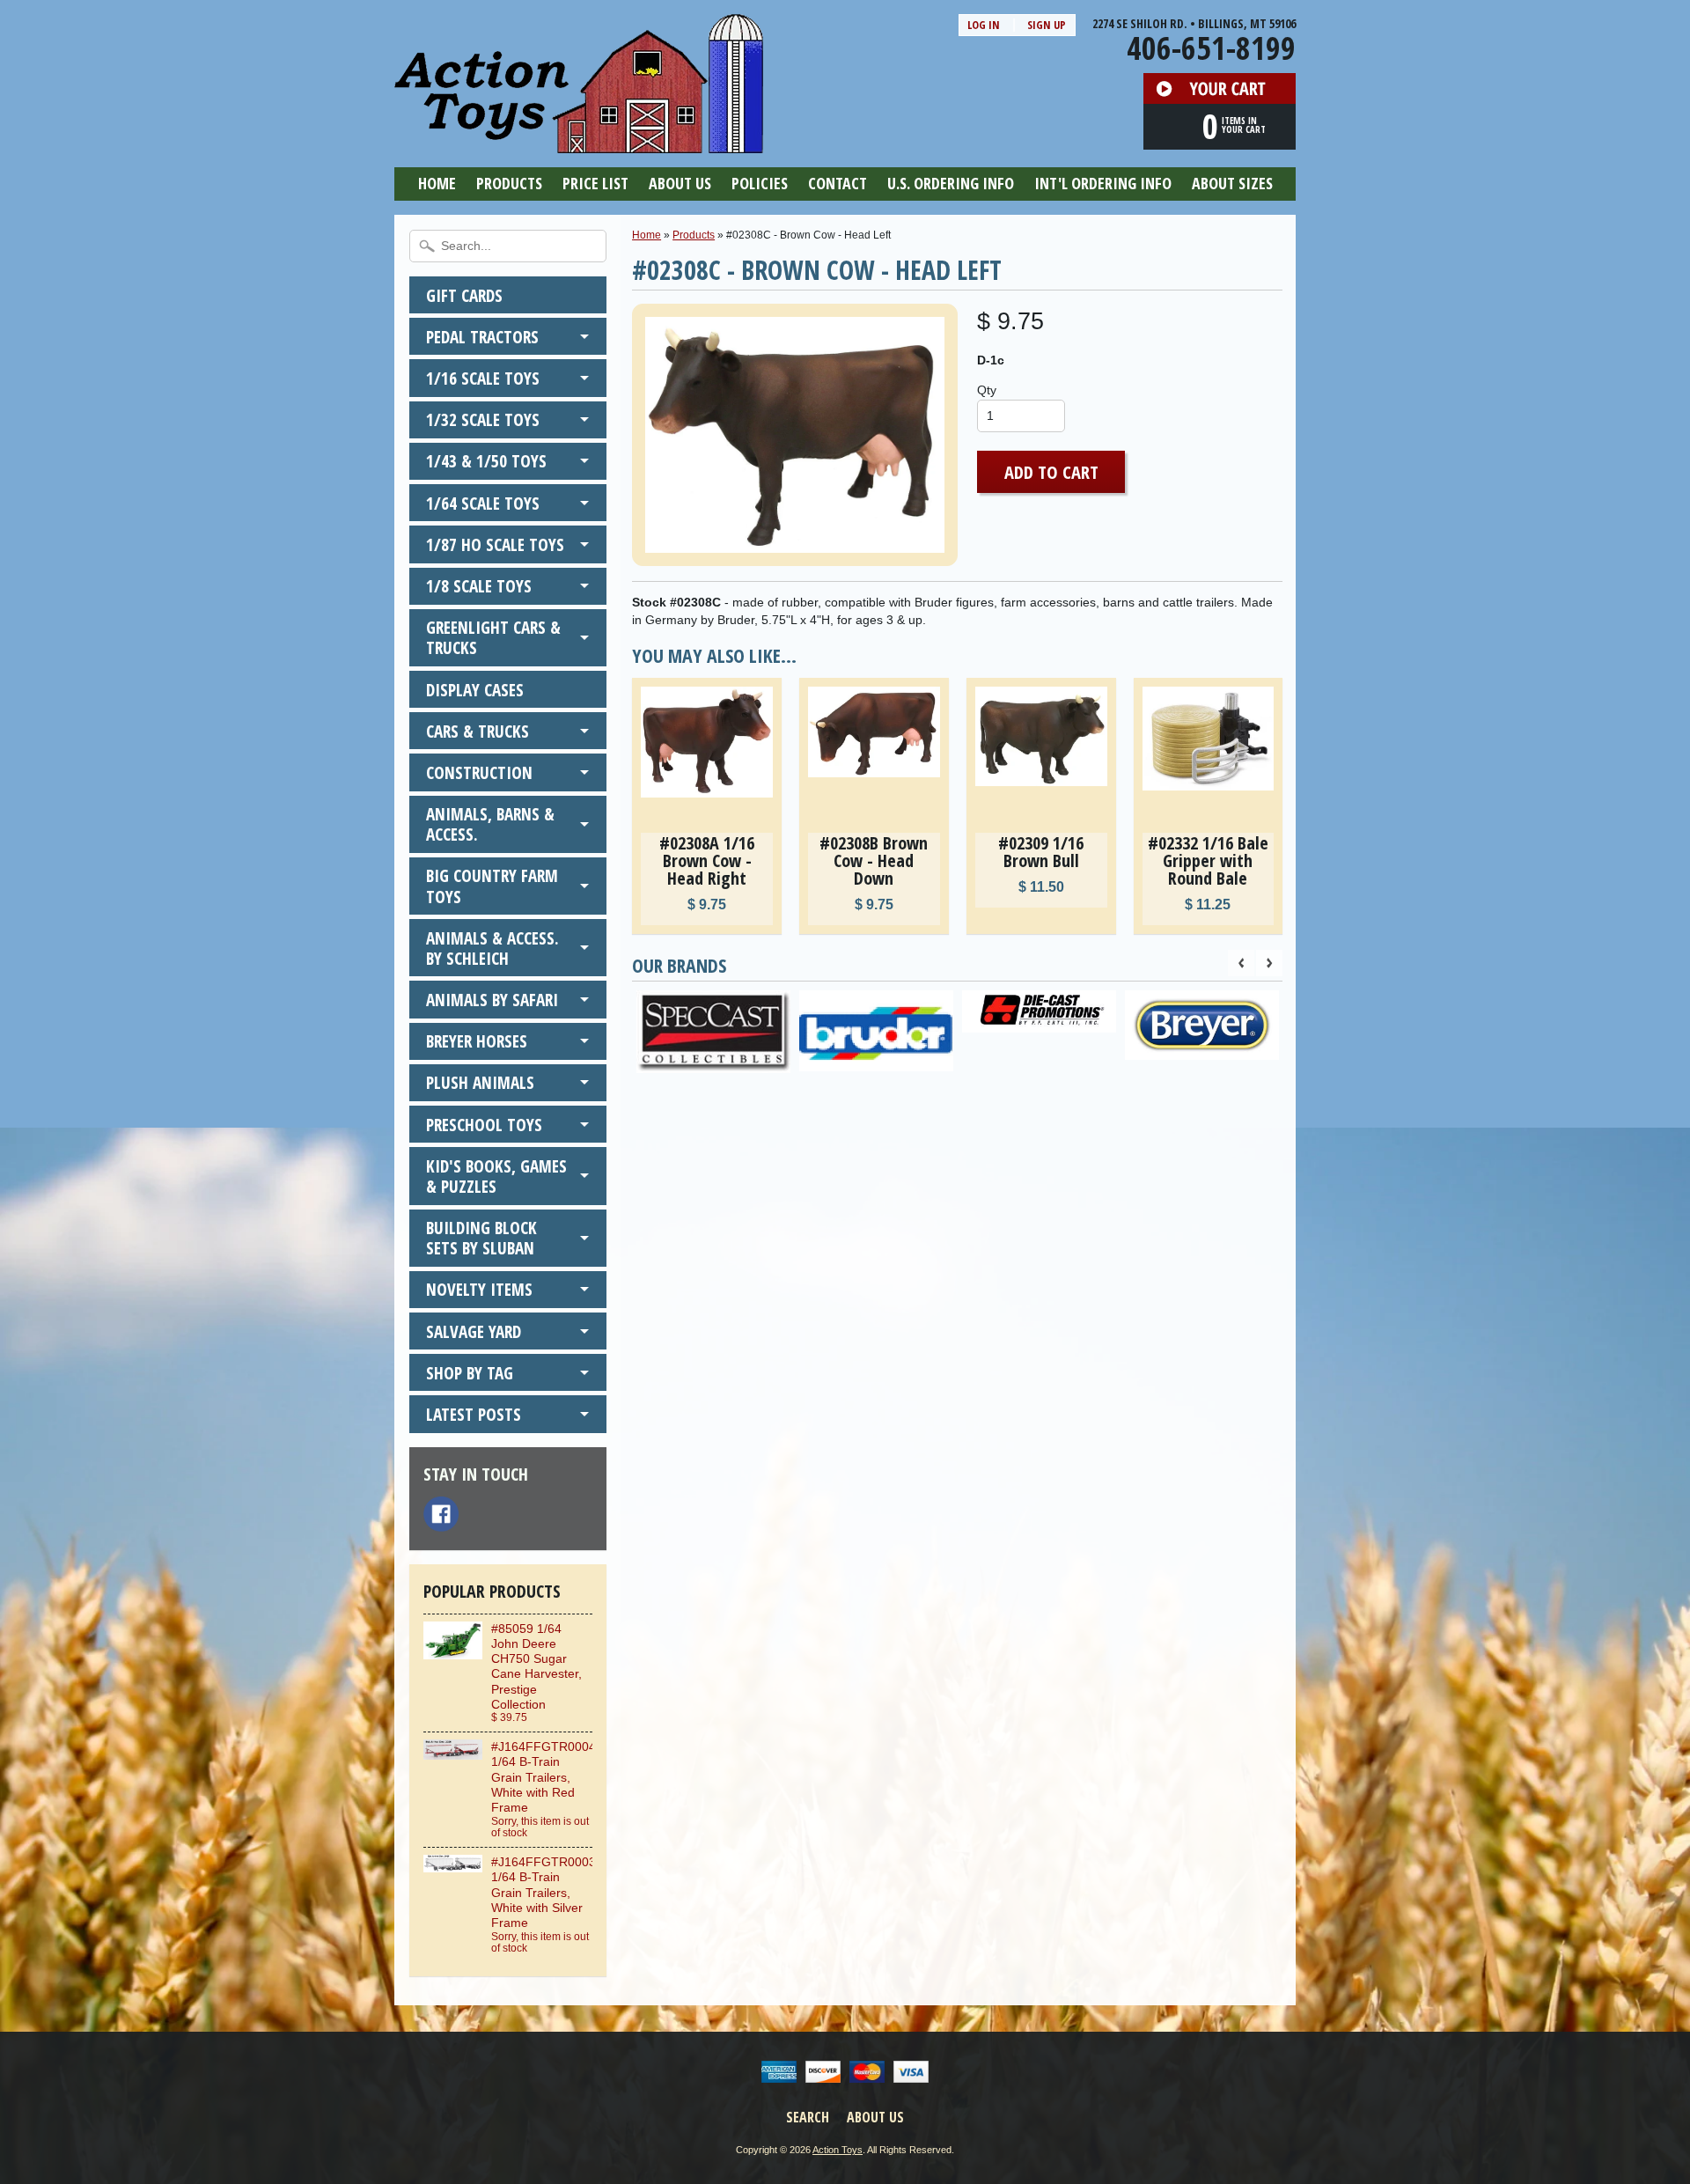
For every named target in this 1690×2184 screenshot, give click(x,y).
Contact (838, 183)
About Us (680, 183)
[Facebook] (441, 1514)
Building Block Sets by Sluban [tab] (481, 1238)
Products (509, 183)
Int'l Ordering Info (1103, 183)
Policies (760, 183)
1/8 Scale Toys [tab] (479, 586)
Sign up (1047, 25)
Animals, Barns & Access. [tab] (490, 824)
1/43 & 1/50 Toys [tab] (486, 461)
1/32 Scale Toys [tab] (483, 419)
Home (437, 183)
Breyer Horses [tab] (477, 1041)
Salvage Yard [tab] (474, 1331)
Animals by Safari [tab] (492, 1000)
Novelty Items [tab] (479, 1289)
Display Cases (475, 690)
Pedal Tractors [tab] (482, 337)
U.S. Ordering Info (951, 183)
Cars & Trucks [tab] (478, 731)
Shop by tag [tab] (470, 1373)
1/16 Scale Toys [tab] (483, 378)
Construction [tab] (479, 772)
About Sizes (1232, 183)
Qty (987, 390)
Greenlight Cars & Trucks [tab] (493, 637)
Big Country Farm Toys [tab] (492, 886)
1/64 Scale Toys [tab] (483, 503)
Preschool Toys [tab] (484, 1125)
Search (808, 2117)
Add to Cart (1051, 472)
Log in (984, 25)
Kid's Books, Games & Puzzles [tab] (496, 1176)
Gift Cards (464, 295)
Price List (595, 183)
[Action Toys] (579, 142)
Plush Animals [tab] (480, 1082)
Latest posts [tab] (474, 1414)
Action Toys (838, 2150)
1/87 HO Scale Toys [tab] (495, 544)
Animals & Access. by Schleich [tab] (492, 948)
